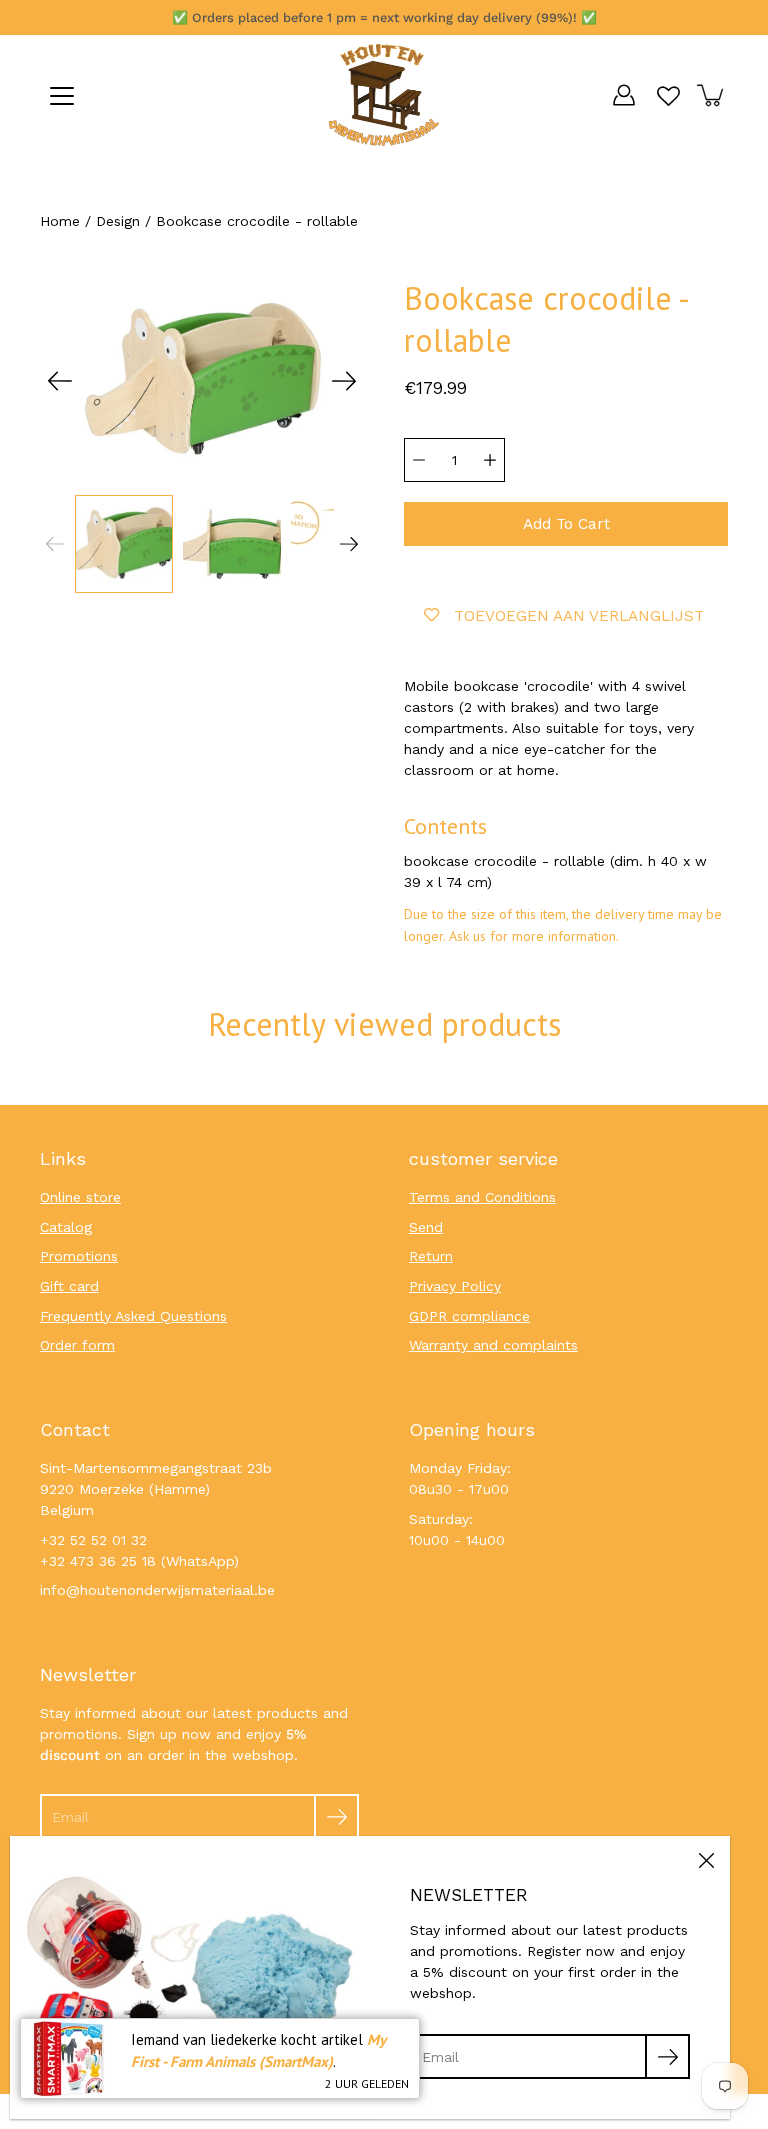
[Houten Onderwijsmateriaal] (384, 95)
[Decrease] (419, 460)
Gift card (69, 1286)
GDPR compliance (469, 1316)
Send (426, 1227)
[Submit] (336, 1816)
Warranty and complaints (493, 1345)
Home (60, 221)
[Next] (344, 381)
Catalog (66, 1227)
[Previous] (60, 381)
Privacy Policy (455, 1286)
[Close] (706, 1860)
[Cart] (712, 95)
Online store (80, 1197)
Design (118, 221)
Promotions (79, 1256)
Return (431, 1256)
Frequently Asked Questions (133, 1316)
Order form (77, 1345)
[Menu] (62, 96)
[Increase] (490, 460)
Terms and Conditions (482, 1197)
